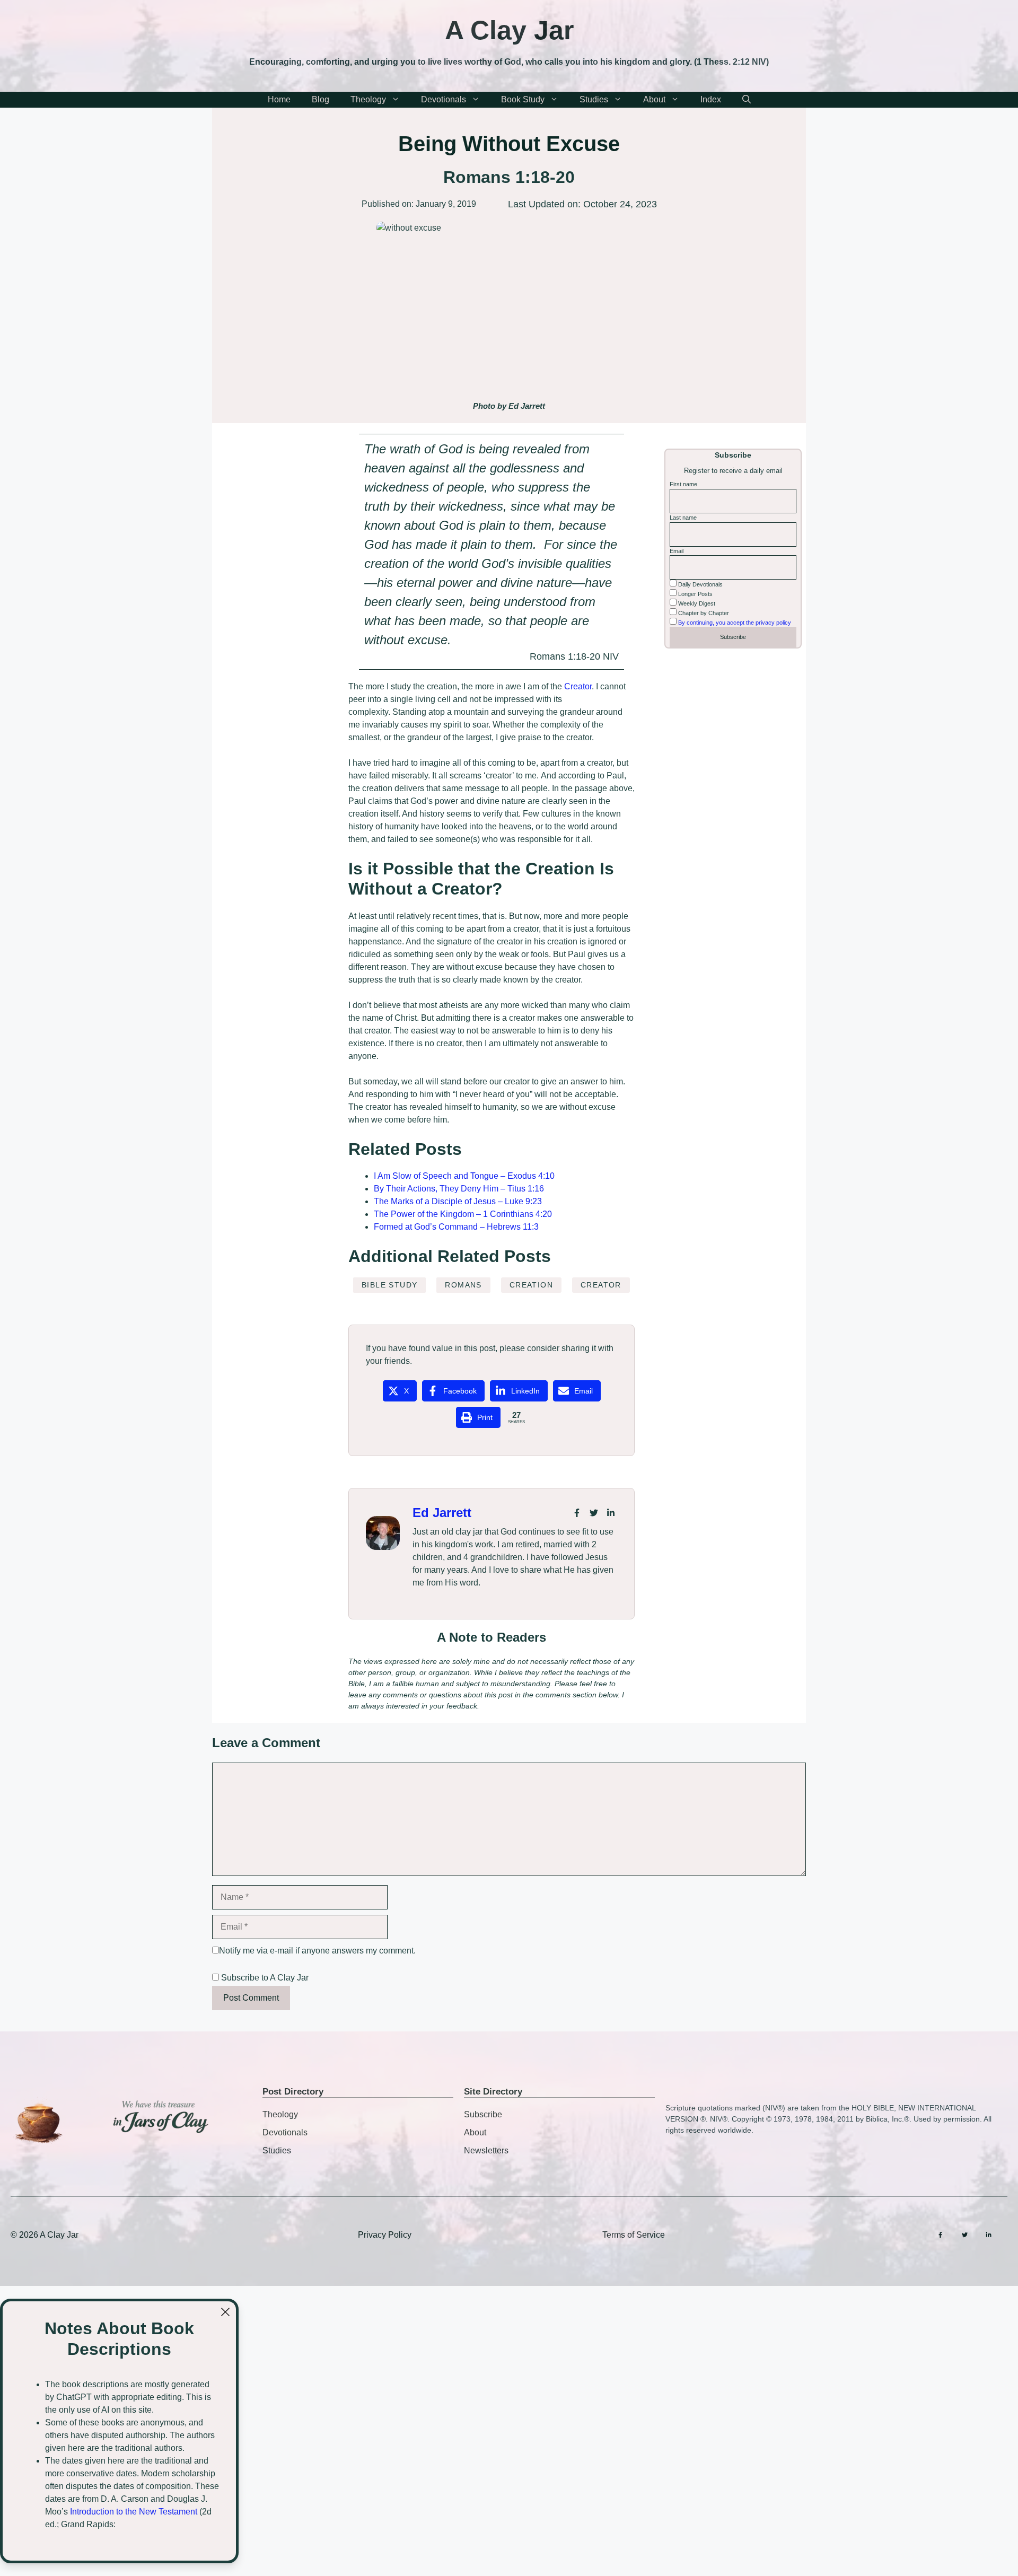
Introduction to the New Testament (134, 2512)
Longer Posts (695, 594)
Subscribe (483, 2114)
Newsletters (486, 2150)
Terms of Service (634, 2235)
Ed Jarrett (442, 1513)
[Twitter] (965, 2235)
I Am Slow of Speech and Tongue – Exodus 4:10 (464, 1176)
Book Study (523, 99)
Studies (594, 99)
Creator (578, 686)
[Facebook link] (577, 1513)
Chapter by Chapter (703, 612)
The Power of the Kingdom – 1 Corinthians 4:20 (463, 1214)
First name (683, 484)
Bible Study (389, 1285)
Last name (683, 518)
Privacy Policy (385, 2235)
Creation (531, 1285)
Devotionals (444, 99)
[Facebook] (940, 2235)
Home (279, 99)
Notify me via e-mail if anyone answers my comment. (317, 1951)
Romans (463, 1285)
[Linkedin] (989, 2235)
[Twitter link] (594, 1513)
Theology (368, 99)
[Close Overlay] (225, 2312)
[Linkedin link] (611, 1513)
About (654, 99)
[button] (747, 100)
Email (677, 550)
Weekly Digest (696, 603)
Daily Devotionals (700, 584)
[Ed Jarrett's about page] (383, 1533)
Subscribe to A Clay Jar (264, 1978)
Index (711, 99)
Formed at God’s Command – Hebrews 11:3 (456, 1227)
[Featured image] (509, 308)
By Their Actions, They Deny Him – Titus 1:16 (459, 1189)
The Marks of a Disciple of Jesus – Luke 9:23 (458, 1201)
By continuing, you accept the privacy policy (735, 622)
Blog (321, 99)
